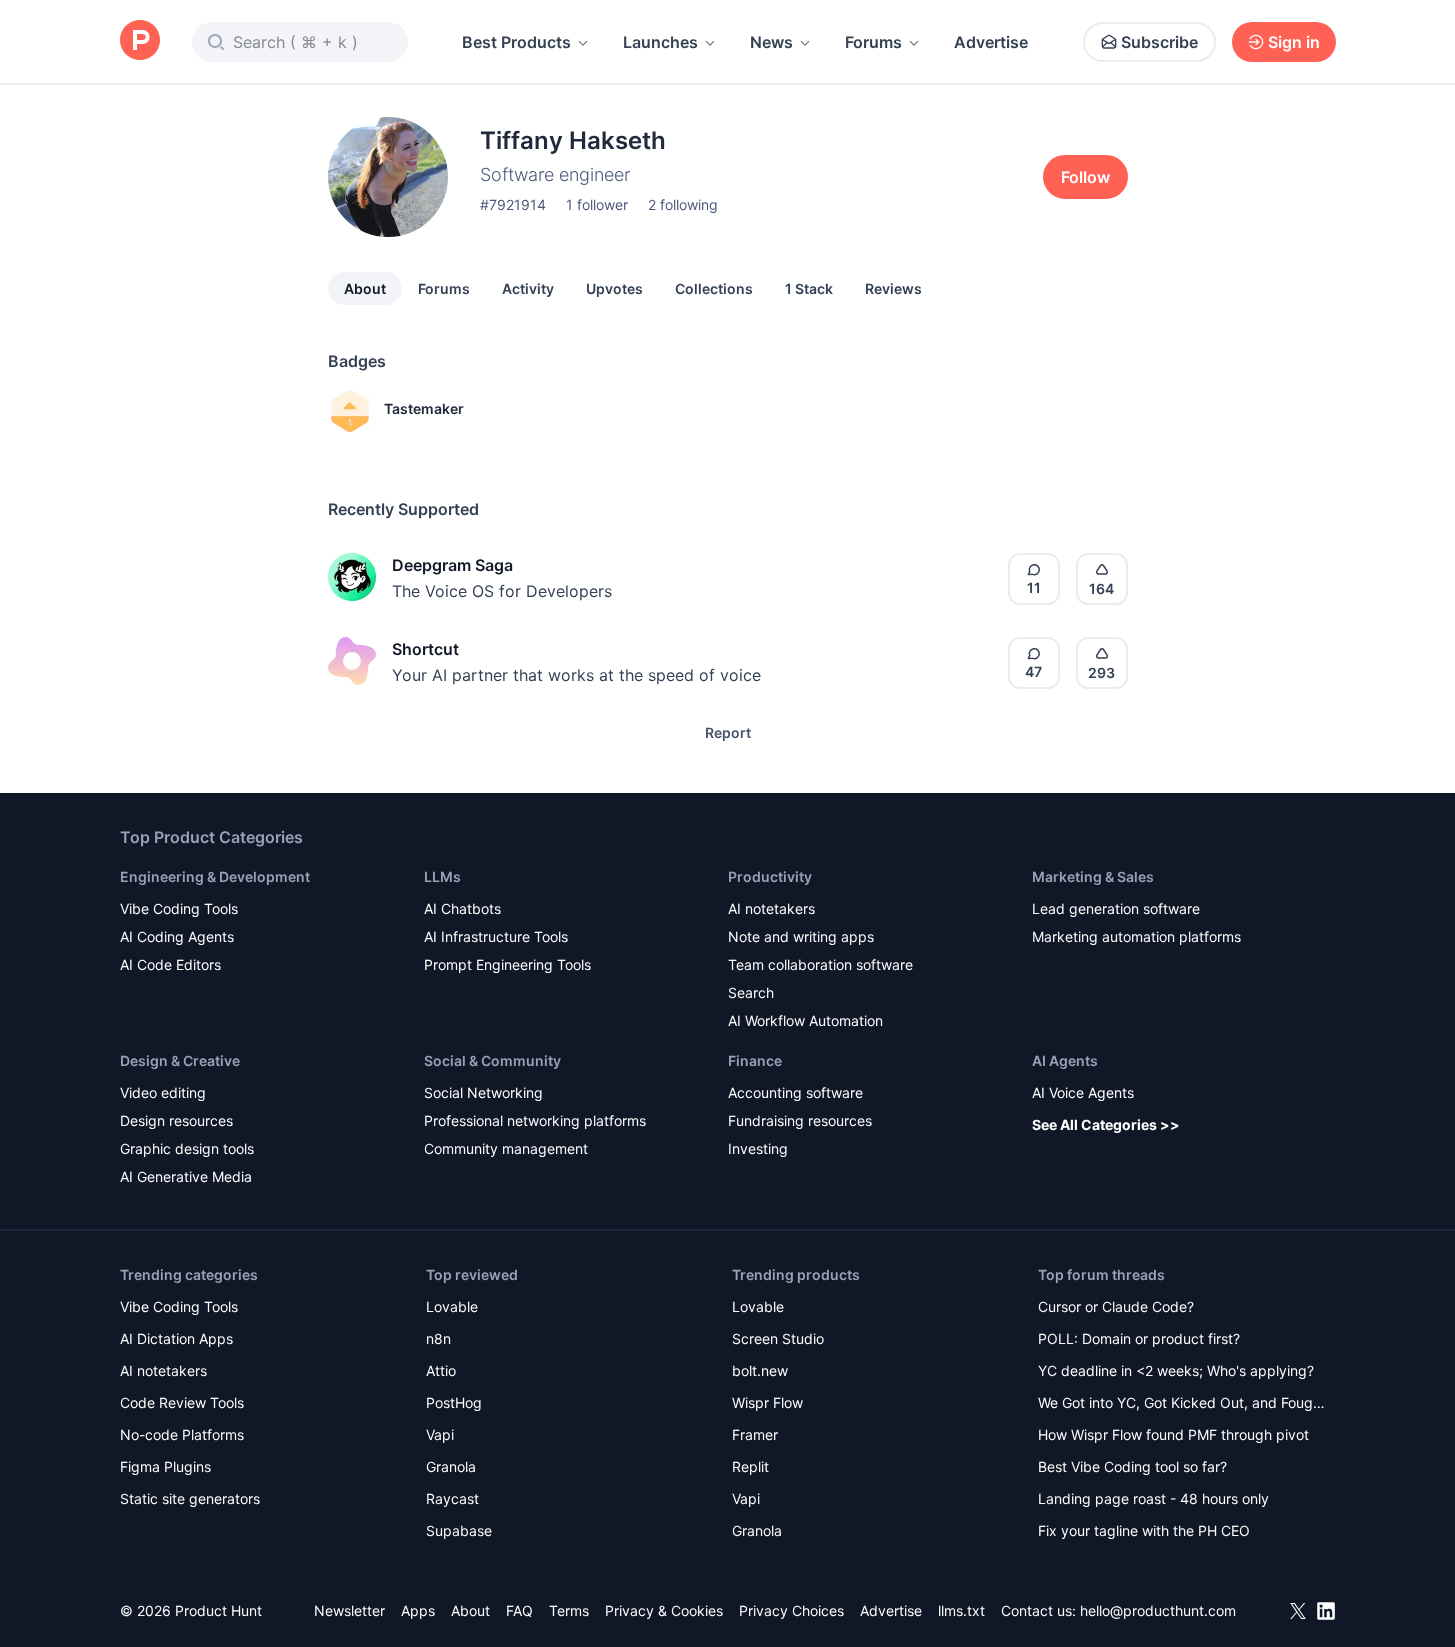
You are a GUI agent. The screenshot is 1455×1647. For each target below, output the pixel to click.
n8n (438, 1338)
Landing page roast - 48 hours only (1153, 1498)
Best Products (516, 42)
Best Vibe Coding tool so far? (1132, 1466)
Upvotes (614, 288)
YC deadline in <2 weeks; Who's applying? (1176, 1370)
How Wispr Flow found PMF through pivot (1173, 1434)
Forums (873, 42)
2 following (683, 204)
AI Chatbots (462, 908)
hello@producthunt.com (1158, 1610)
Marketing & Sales (1093, 876)
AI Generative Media (186, 1176)
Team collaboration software (820, 964)
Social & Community (492, 1060)
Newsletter (349, 1610)
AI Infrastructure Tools (496, 936)
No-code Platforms (182, 1434)
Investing (758, 1148)
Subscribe (1159, 42)
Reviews (893, 288)
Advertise (991, 42)
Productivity (770, 876)
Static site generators (190, 1498)
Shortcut (425, 649)
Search (751, 992)
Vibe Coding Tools (179, 908)
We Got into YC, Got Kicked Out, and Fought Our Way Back (1182, 1404)
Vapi (440, 1434)
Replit (750, 1466)
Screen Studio (778, 1338)
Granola (451, 1466)
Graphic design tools (187, 1148)
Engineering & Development (215, 876)
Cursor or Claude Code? (1116, 1306)
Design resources (176, 1120)
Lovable (452, 1306)
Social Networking (483, 1092)
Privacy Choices (791, 1610)
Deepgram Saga (452, 565)
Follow (1085, 177)
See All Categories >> (1106, 1124)
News (771, 42)
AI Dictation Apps (176, 1338)
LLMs (442, 876)
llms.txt (961, 1610)
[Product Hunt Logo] (140, 41)
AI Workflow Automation (805, 1020)
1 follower (597, 204)
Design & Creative (180, 1060)
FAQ (519, 1610)
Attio (441, 1370)
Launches (660, 42)
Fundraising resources (800, 1120)
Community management (506, 1148)
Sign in (1294, 42)
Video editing (163, 1092)
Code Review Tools (182, 1402)
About (365, 288)
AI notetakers (771, 908)
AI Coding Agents (177, 936)
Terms (569, 1610)
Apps (418, 1610)
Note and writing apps (801, 936)
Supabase (459, 1530)
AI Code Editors (170, 964)
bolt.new (760, 1370)
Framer (755, 1434)
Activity (528, 288)
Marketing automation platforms (1136, 936)
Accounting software (795, 1092)
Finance (755, 1060)
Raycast (452, 1498)
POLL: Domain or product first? (1139, 1338)
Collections (714, 288)
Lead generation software (1116, 908)
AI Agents (1065, 1060)
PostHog (454, 1402)
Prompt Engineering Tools (507, 964)
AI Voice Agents (1083, 1092)
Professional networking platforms (535, 1120)
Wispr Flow (767, 1402)
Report (728, 732)
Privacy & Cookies (664, 1610)
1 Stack (809, 288)
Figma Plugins (165, 1466)
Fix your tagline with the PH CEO (1144, 1530)
